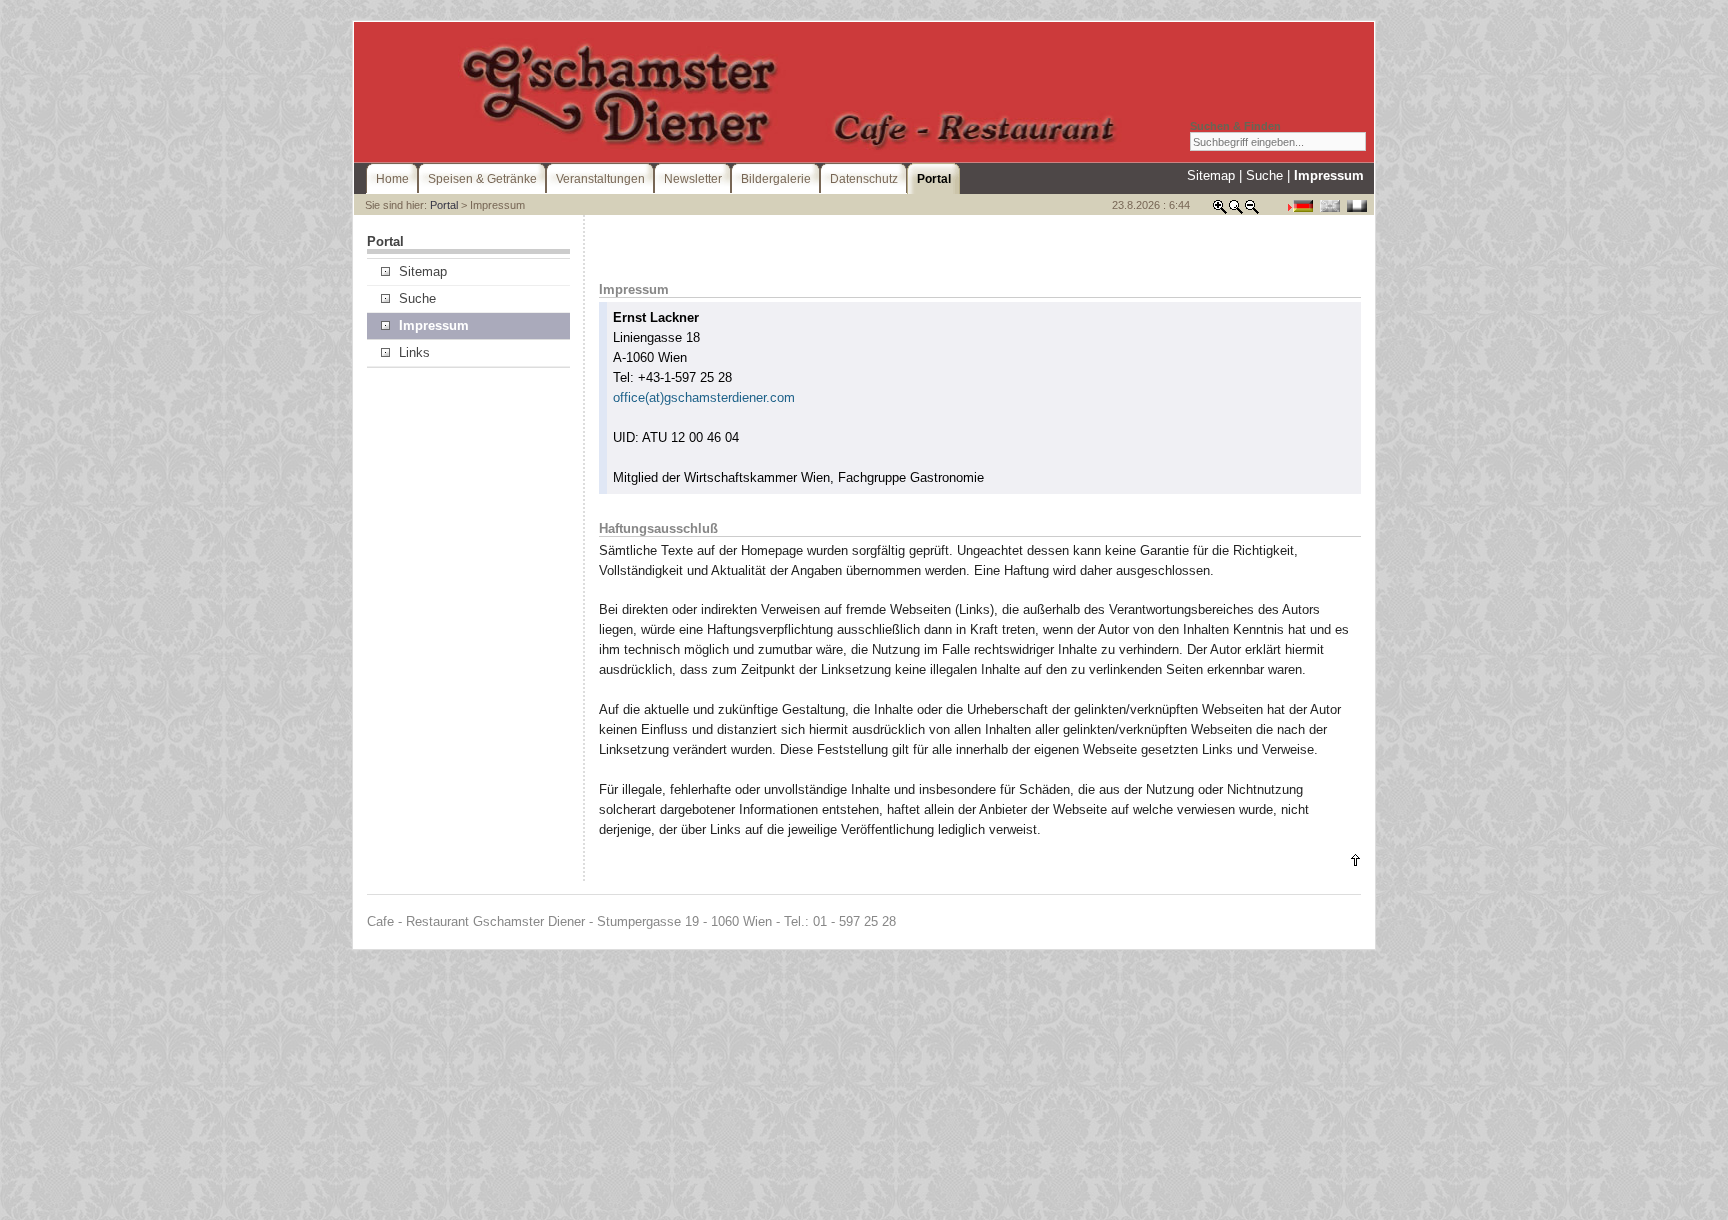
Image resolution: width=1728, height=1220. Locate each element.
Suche (1264, 175)
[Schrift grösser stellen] (1220, 210)
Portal (444, 205)
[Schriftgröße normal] (1236, 210)
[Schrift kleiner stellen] (1252, 210)
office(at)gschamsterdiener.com (704, 397)
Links (414, 352)
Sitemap (1211, 175)
